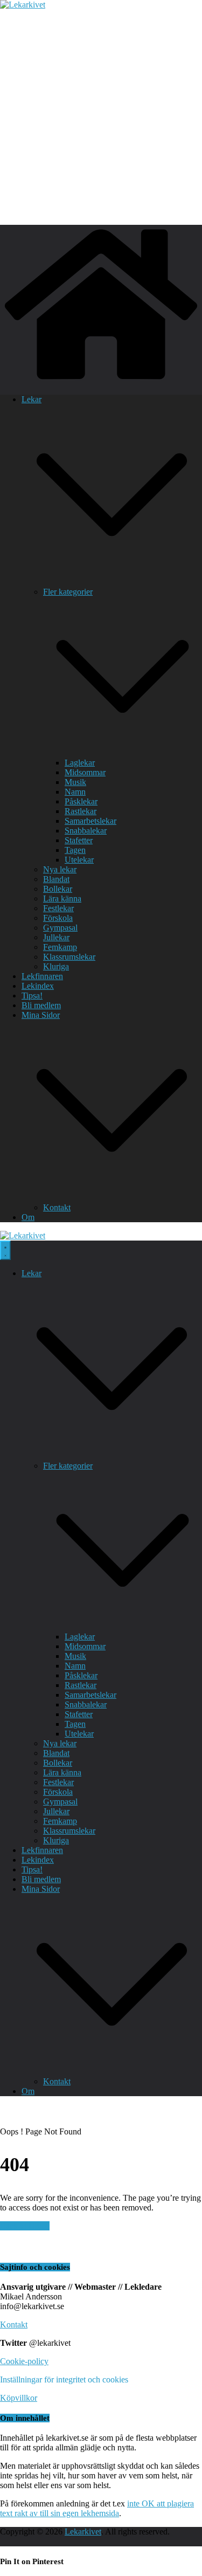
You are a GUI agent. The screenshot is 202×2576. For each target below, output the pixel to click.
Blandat (56, 879)
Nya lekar (60, 869)
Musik (75, 782)
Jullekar (56, 937)
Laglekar (80, 763)
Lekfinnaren (42, 976)
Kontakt (57, 1207)
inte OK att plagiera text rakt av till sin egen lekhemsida (97, 2508)
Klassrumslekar (69, 957)
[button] (112, 582)
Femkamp (60, 947)
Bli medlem (41, 1005)
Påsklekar (81, 801)
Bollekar (58, 889)
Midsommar (85, 772)
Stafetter (79, 840)
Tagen (75, 850)
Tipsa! (32, 996)
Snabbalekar (86, 831)
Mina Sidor (41, 1015)
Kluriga (56, 966)
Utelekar (79, 860)
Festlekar (58, 908)
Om (28, 1217)
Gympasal (60, 928)
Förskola (58, 918)
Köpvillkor (19, 2398)
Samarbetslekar (90, 821)
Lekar (32, 399)
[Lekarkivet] (101, 381)
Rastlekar (81, 811)
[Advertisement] (101, 116)
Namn (75, 792)
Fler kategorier (68, 592)
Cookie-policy (24, 2361)
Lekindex (38, 986)
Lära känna (62, 898)
